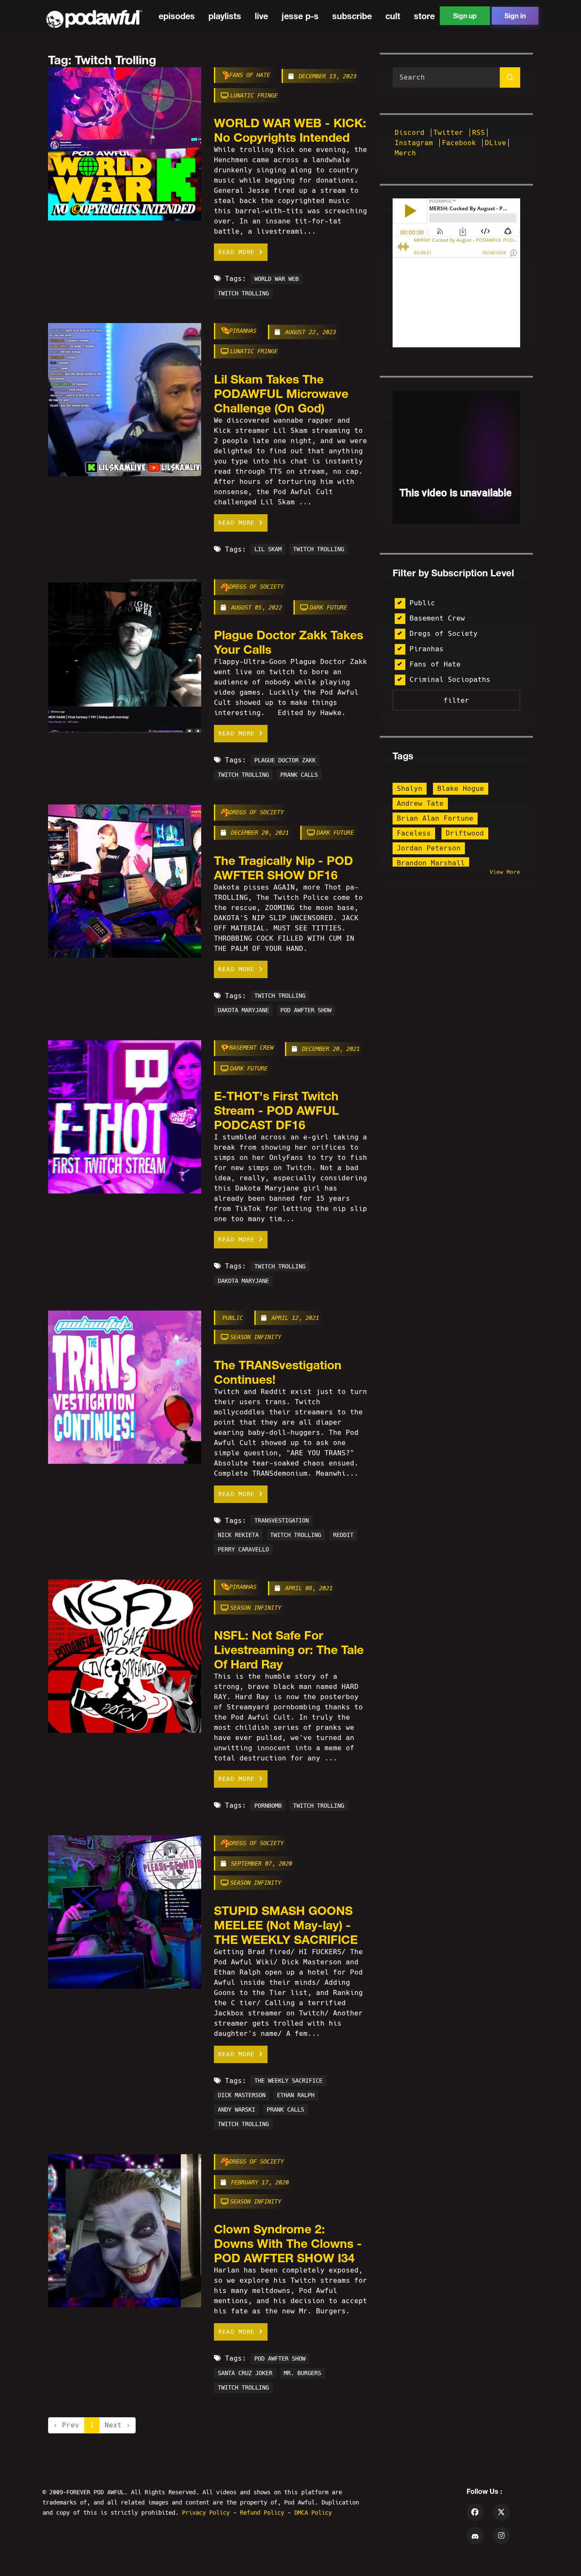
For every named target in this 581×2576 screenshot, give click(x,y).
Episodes (177, 16)
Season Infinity (256, 1337)
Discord (412, 133)
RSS (478, 133)
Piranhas (243, 331)
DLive (496, 143)
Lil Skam (268, 550)
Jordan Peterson (429, 848)
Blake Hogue (461, 789)
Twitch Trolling (243, 293)
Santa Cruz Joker (245, 2373)
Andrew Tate (420, 803)
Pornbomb (268, 1806)
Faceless (414, 833)
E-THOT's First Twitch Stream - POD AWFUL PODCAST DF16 (276, 1110)
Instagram (416, 143)
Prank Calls (299, 775)
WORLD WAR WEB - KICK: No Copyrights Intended (290, 130)
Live (261, 16)
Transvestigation (282, 1521)
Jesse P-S (300, 16)
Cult (393, 16)
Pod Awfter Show (306, 1010)
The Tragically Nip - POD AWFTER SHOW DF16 (283, 867)
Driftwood (465, 833)
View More (505, 872)
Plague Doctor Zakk (285, 760)
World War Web (276, 279)
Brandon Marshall (431, 863)
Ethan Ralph (296, 2095)
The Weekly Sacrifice (288, 2081)
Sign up (465, 16)
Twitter (450, 133)
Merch (405, 153)
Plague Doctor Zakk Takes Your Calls (289, 642)
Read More (238, 252)
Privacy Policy (208, 2513)
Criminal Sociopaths (450, 680)
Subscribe (352, 16)
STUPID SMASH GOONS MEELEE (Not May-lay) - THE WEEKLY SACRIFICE (286, 1925)
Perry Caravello (243, 1550)
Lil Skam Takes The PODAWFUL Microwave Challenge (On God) (281, 393)
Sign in (515, 16)
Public (233, 1318)
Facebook (461, 143)
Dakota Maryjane (243, 1010)
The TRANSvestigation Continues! (278, 1372)
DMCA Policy (313, 2513)
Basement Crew (251, 1048)
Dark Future (328, 607)
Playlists (225, 16)
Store (424, 16)
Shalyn (410, 789)
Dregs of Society (256, 587)
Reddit (343, 1535)
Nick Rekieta (238, 1535)
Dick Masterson (242, 2095)
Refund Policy (264, 2513)
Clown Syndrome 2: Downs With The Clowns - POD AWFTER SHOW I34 (288, 2243)
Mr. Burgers (302, 2373)
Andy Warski (236, 2110)
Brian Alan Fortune (435, 818)
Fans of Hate (250, 75)
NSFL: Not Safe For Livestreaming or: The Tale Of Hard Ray (289, 1649)
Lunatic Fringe (254, 95)
